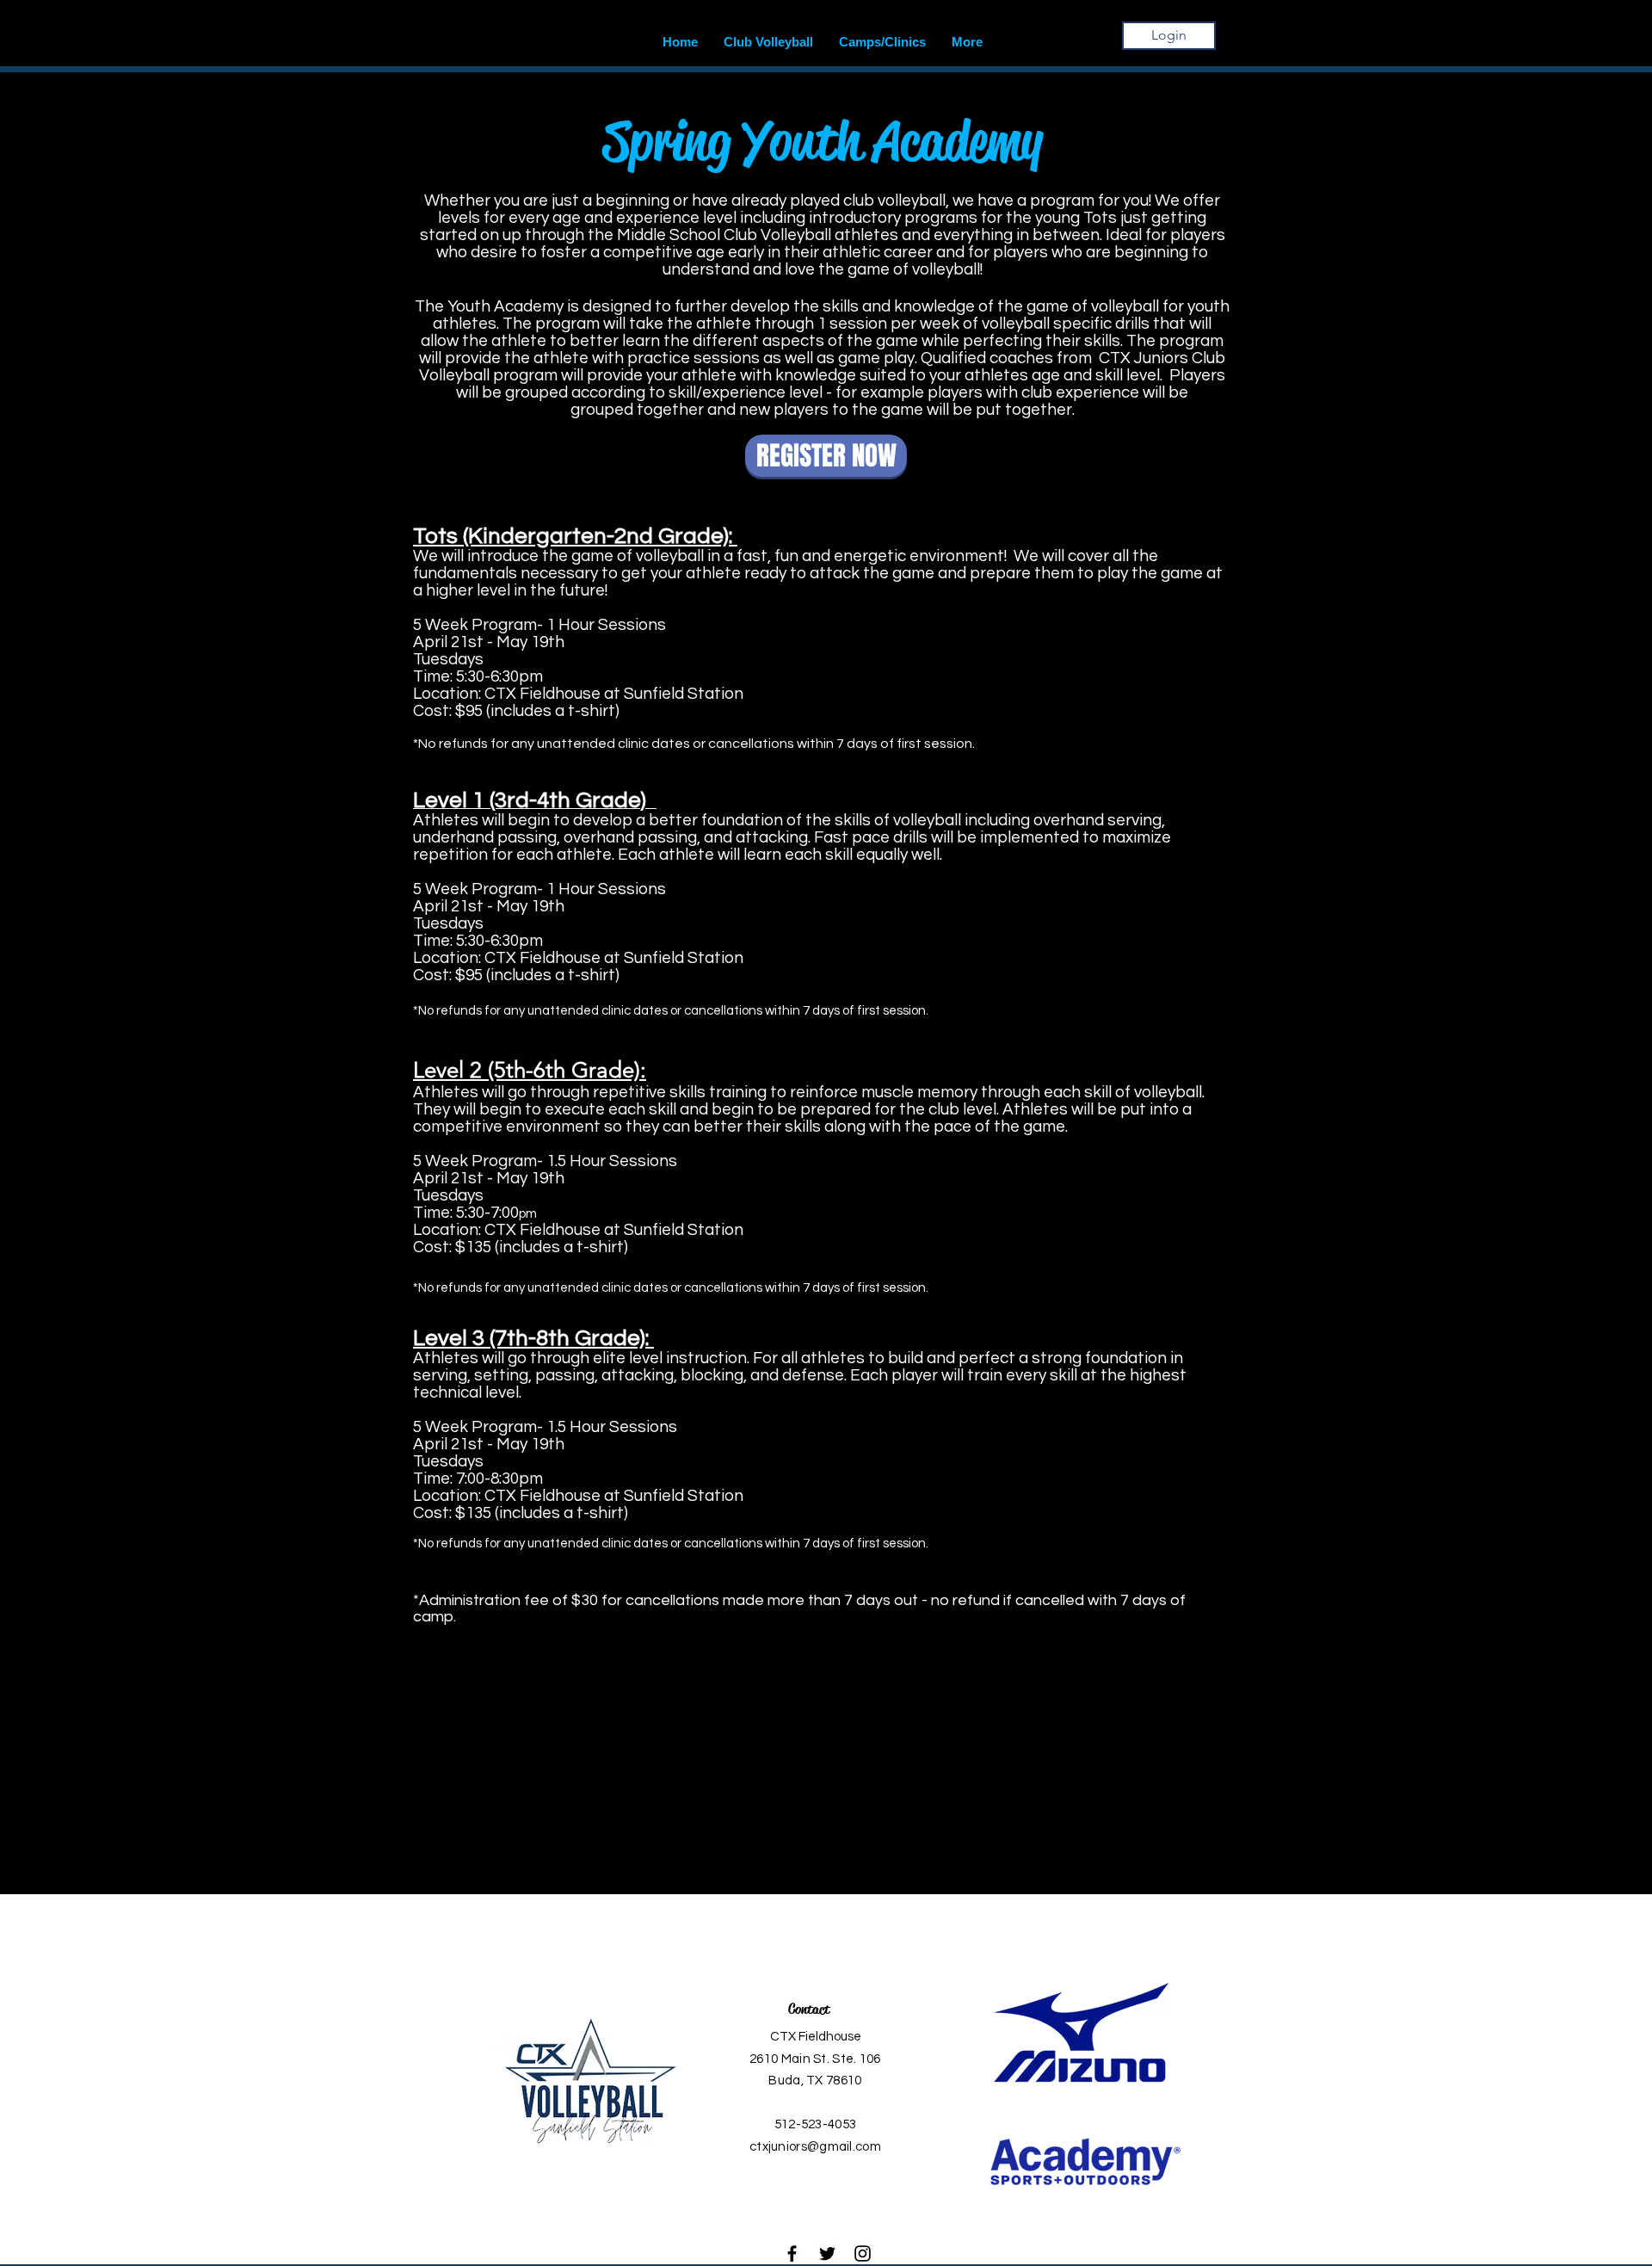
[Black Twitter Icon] (827, 2254)
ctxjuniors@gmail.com (815, 2147)
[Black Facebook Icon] (792, 2254)
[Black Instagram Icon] (863, 2254)
